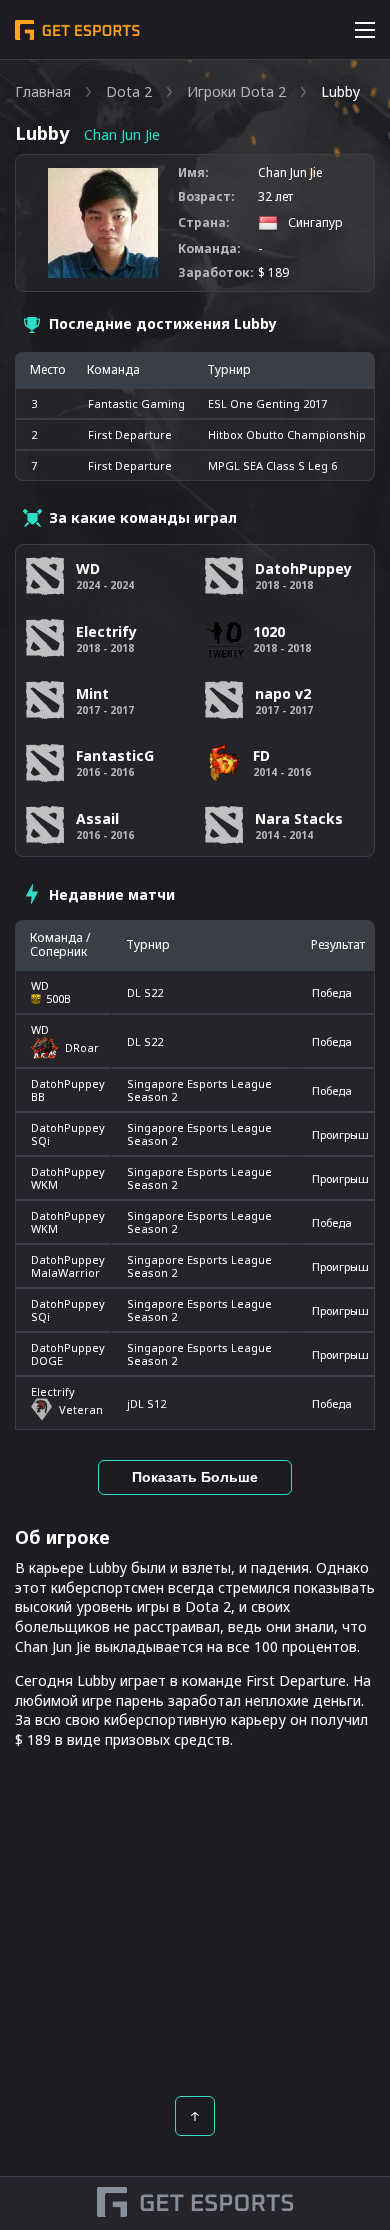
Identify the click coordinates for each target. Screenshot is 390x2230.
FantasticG (115, 755)
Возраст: (206, 197)
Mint (92, 693)
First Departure (130, 434)
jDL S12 (146, 1403)
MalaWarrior (65, 1272)
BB (38, 1096)
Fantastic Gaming (136, 403)
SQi (40, 1140)
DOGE (47, 1360)
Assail (97, 818)
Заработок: (216, 273)
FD (261, 755)
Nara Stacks (299, 818)
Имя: (193, 173)
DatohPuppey (68, 1083)
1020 (269, 631)
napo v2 (283, 693)
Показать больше (195, 1477)
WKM (44, 1184)
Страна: (204, 223)
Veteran (81, 1409)
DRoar (82, 1047)
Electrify (53, 1391)
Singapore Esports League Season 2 (199, 1090)
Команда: (209, 249)
